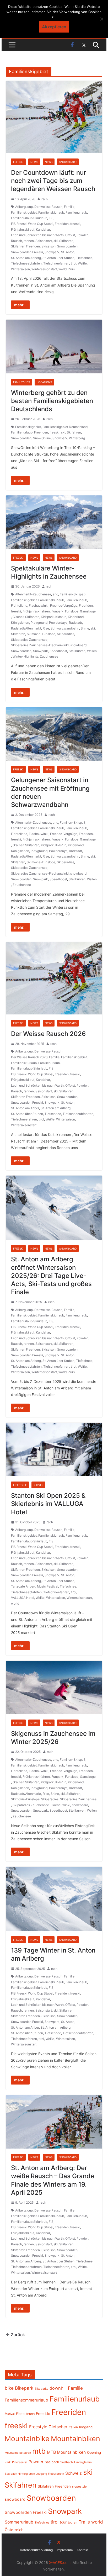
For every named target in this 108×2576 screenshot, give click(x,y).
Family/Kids (21, 382)
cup (30, 207)
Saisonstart (44, 241)
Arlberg (20, 207)
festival (10, 2414)
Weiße (82, 263)
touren (73, 2522)
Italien (73, 2427)
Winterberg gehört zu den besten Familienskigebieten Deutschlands (52, 401)
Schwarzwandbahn (65, 628)
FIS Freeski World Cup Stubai (32, 224)
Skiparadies (66, 634)
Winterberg (77, 438)
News (34, 162)
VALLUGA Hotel (23, 1598)
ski (56, 241)
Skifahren (66, 241)
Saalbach (52, 2462)
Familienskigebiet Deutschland (65, 427)
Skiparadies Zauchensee (29, 640)
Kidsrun (61, 617)
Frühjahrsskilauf (23, 229)
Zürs (71, 269)
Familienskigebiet (24, 212)
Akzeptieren (54, 27)
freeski (75, 224)
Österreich (14, 2530)
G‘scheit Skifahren (26, 617)
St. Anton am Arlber (25, 1108)
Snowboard (68, 162)
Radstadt (75, 623)
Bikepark (24, 2388)
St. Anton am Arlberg (26, 258)
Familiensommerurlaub (26, 2400)
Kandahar (43, 229)
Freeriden (62, 224)
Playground (39, 623)
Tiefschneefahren (56, 263)
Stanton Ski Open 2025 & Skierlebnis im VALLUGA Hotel (48, 1504)
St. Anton (68, 252)
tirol (74, 263)
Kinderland (76, 617)
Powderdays (58, 623)
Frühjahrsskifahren (36, 611)
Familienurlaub (76, 212)
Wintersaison (20, 269)
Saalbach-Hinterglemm (76, 2462)
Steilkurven (77, 651)
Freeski (18, 162)
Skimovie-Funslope (41, 634)
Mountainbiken (75, 2439)
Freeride (43, 2413)
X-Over (38, 1485)
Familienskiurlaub (51, 212)
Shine (85, 628)
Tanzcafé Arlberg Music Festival (35, 1586)
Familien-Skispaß (73, 594)
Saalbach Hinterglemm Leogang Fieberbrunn (34, 2474)
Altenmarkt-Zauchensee (33, 594)
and (55, 594)
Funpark (57, 611)
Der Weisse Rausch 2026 (48, 1034)
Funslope (72, 611)
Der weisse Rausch (48, 207)
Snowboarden (67, 246)
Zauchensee (49, 656)
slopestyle (79, 2487)
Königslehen (20, 623)
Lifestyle (20, 1485)
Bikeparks (41, 2389)
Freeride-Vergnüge (64, 605)
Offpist (70, 235)
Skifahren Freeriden (25, 246)
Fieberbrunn (25, 2414)
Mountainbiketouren (18, 2453)
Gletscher (58, 2427)
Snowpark (52, 252)
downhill (58, 2388)
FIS (51, 218)
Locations (44, 382)
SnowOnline (42, 438)
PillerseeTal (20, 2462)
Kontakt (83, 2550)
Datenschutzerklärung (36, 2550)
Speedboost (58, 651)
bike (9, 2388)
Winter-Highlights (25, 656)
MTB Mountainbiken (66, 2452)
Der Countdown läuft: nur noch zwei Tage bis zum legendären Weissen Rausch (53, 181)
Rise (46, 628)
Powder (82, 235)
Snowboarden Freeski (27, 252)
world (63, 269)
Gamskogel (88, 611)
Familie (69, 207)
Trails (84, 2522)
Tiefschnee (84, 258)
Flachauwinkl (39, 605)
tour (63, 2522)
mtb (39, 2451)
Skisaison (48, 246)
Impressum (65, 2550)
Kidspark (47, 617)
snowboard (78, 645)
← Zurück (15, 2335)
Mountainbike (27, 2439)
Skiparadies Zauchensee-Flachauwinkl (40, 645)
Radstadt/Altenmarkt (26, 628)
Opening (94, 2452)
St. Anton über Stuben (58, 258)
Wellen (92, 651)
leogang (86, 2427)
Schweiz (74, 2473)
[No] (101, 19)
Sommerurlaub (19, 2522)
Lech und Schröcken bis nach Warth (37, 235)
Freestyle (38, 2427)
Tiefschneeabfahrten (26, 263)
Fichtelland (19, 605)
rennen (29, 241)
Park (8, 2462)
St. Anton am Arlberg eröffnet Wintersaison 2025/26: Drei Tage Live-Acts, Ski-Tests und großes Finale (51, 1276)
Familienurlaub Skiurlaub (29, 218)
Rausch (17, 241)
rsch (45, 199)
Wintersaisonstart (44, 269)
